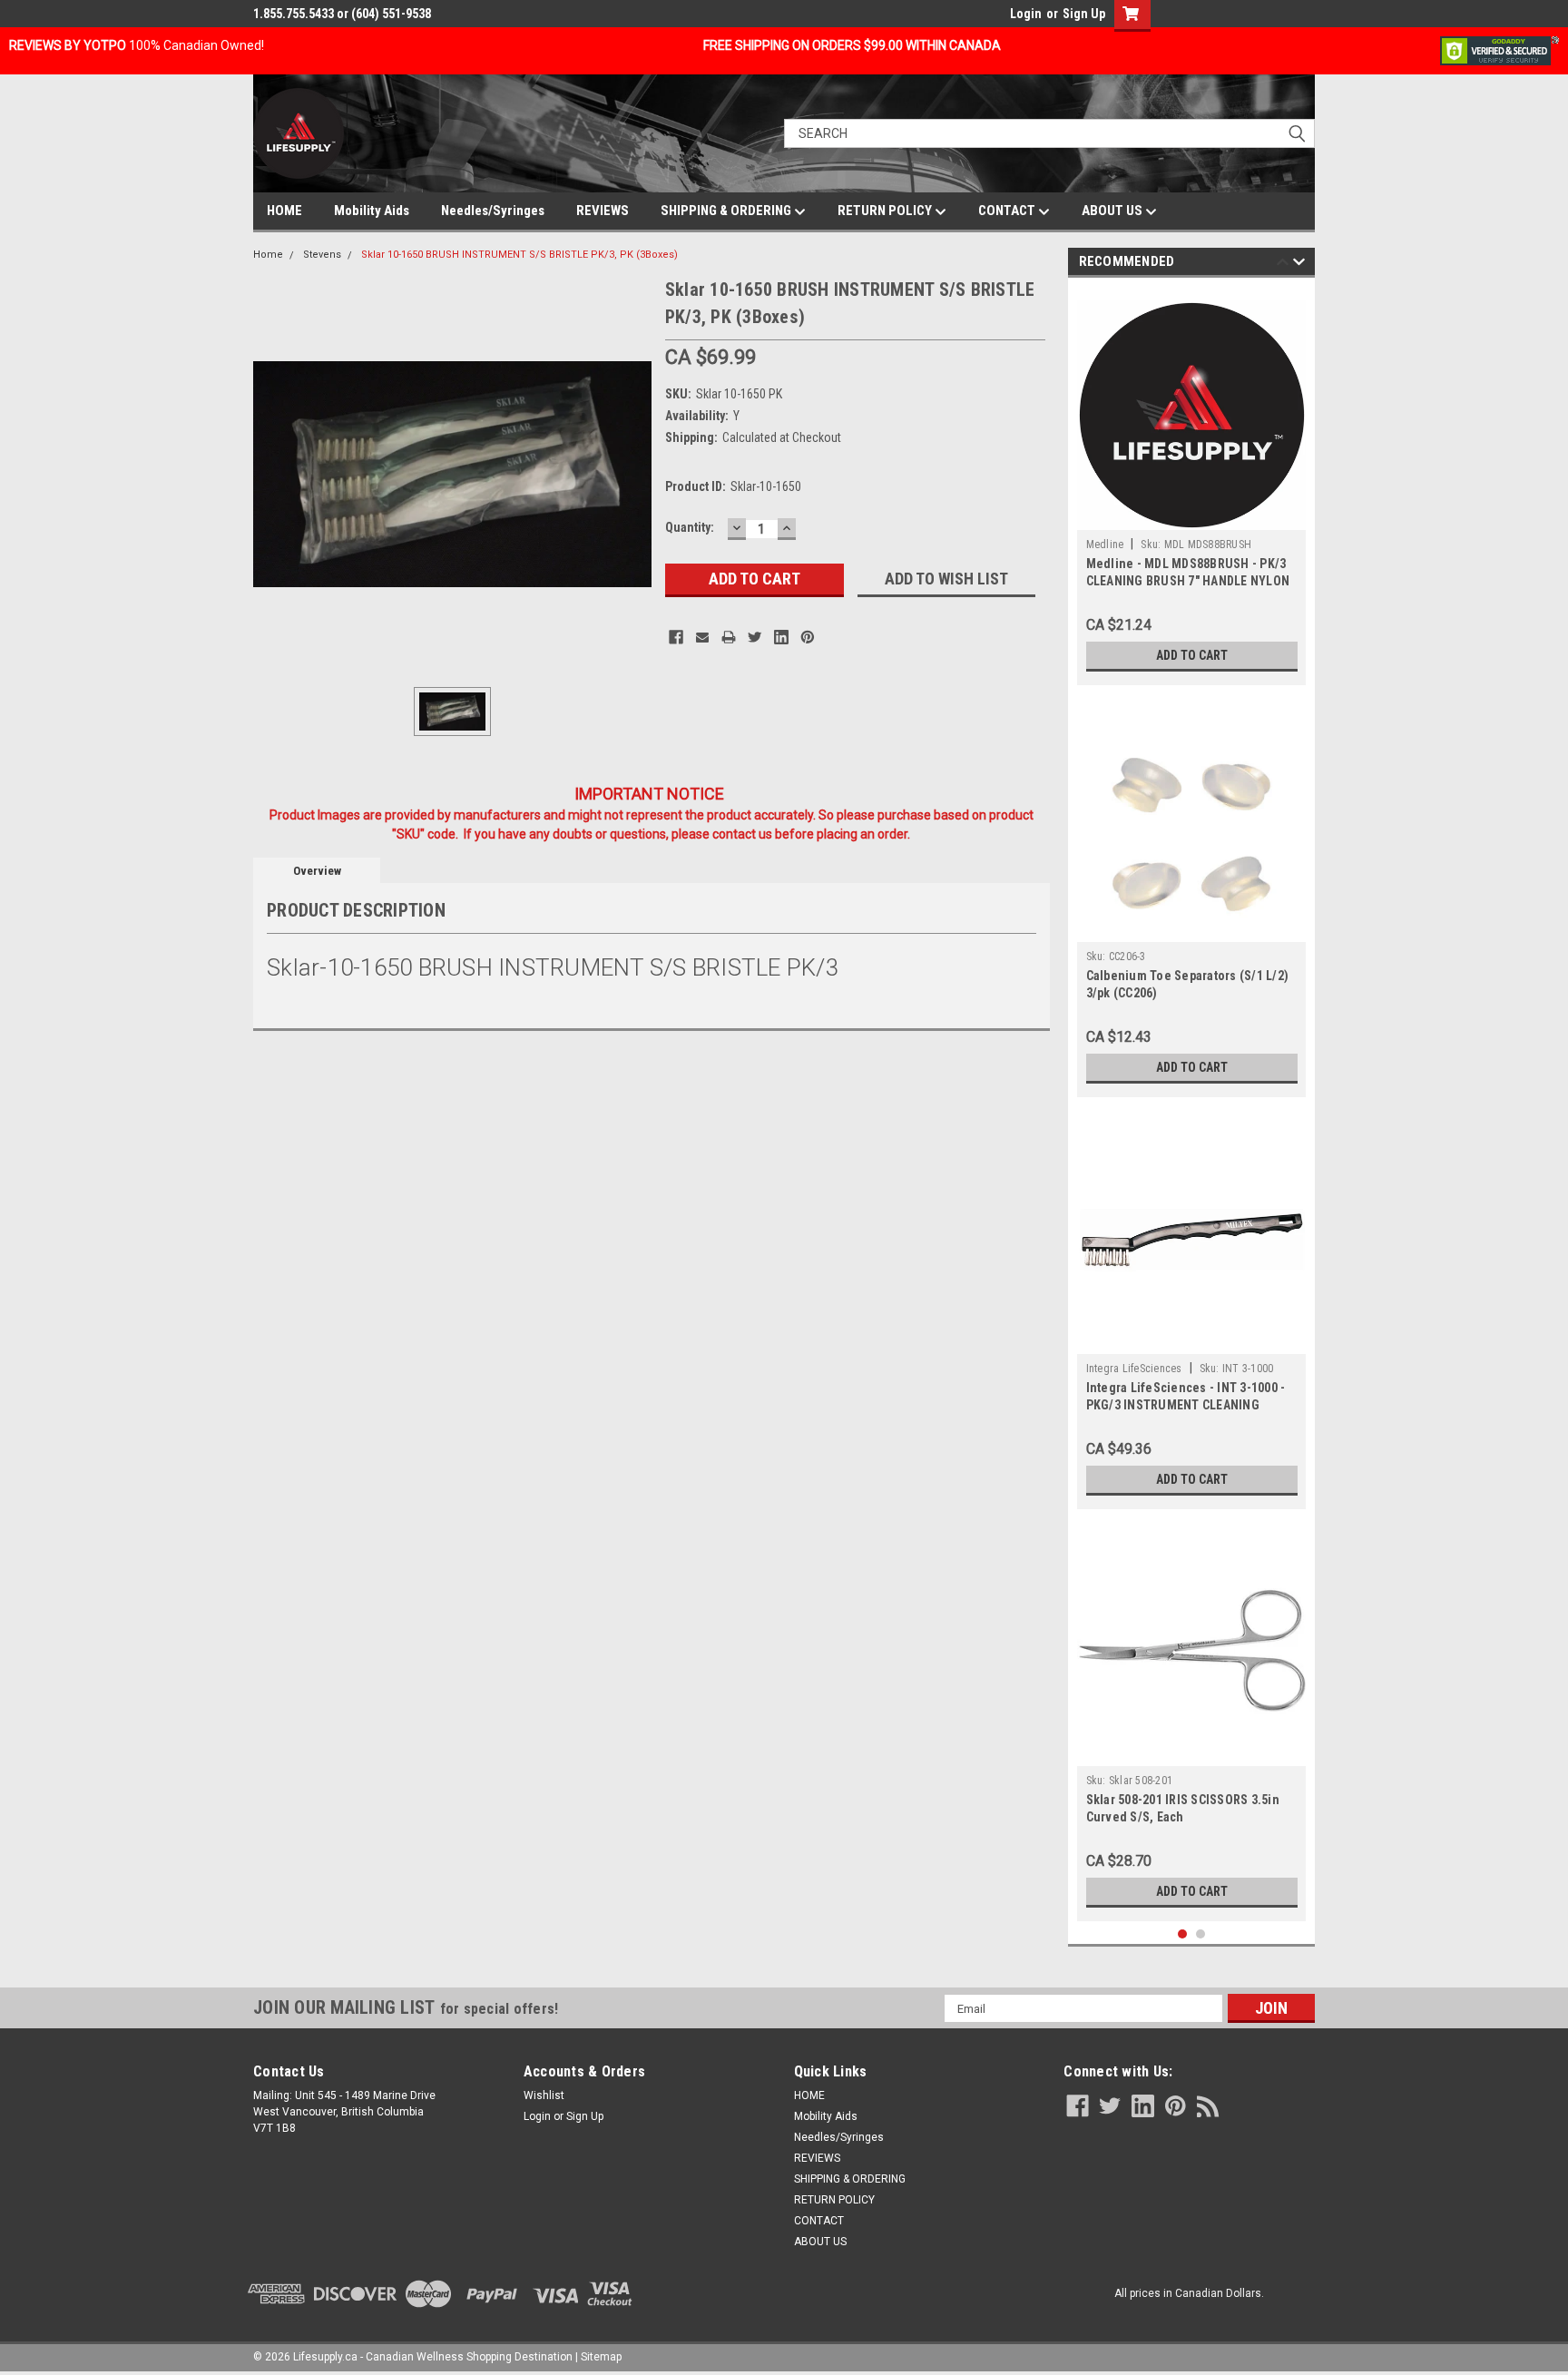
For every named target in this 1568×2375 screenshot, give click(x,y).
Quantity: (690, 527)
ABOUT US (1113, 211)
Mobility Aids (372, 211)
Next (1299, 265)
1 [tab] (1183, 1934)
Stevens (322, 255)
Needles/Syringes (493, 211)
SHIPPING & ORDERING (727, 211)
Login (1026, 14)
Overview (317, 871)
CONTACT (1008, 211)
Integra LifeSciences (1134, 1369)
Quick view (1191, 1340)
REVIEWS (603, 211)
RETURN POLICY (886, 211)
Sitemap (601, 2357)
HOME (284, 211)
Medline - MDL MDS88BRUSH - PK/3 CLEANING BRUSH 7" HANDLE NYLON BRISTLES (1188, 581)
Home (268, 255)
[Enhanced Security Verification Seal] (1499, 50)
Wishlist (544, 2095)
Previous (1283, 265)
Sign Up (1084, 14)
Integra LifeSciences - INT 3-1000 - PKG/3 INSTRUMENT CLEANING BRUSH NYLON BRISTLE (1186, 1405)
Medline (1105, 545)
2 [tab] (1201, 1934)
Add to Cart (1192, 655)
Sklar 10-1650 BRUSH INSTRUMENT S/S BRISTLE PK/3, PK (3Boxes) (519, 255)
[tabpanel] (1192, 486)
